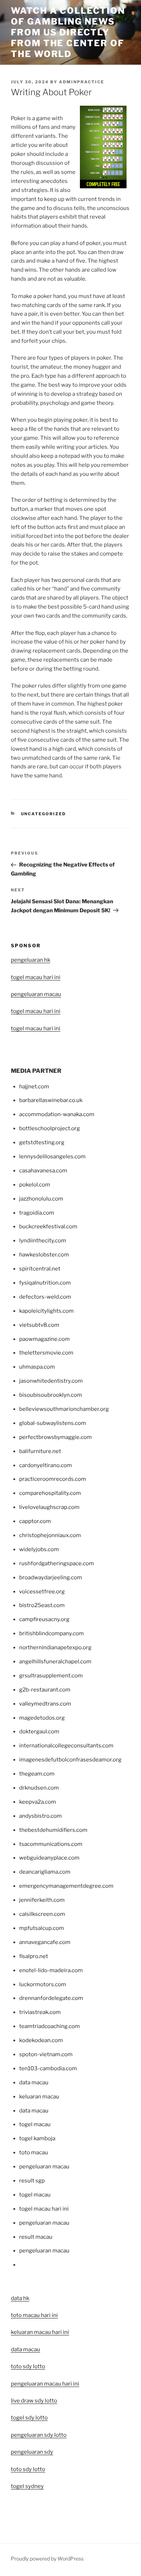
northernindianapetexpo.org (55, 1647)
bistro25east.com (42, 1605)
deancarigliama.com (45, 1872)
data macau (25, 2349)
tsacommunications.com (51, 1844)
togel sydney (27, 2486)
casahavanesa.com (43, 1171)
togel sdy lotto (29, 2418)
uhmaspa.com (37, 1367)
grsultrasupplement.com (51, 1676)
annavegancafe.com (45, 1942)
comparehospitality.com (50, 1493)
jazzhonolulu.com (41, 1199)
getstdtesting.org (42, 1142)
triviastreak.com (40, 2012)
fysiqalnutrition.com (45, 1283)
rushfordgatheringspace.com (57, 1563)
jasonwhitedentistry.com (51, 1381)
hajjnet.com (34, 1087)
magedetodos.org (42, 1718)
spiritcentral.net (40, 1269)
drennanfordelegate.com (51, 1998)
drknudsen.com (39, 1788)
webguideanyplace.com (49, 1858)
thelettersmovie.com (46, 1353)
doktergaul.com (39, 1732)
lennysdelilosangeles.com (52, 1157)
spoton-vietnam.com (46, 2054)
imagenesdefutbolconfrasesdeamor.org (70, 1760)
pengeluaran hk (31, 960)
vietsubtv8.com (39, 1325)
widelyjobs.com (39, 1549)
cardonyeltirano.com (46, 1465)
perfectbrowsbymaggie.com (55, 1437)
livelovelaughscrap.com (49, 1507)
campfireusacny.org (44, 1619)
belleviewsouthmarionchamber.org (64, 1409)
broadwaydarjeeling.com (51, 1577)
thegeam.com (37, 1774)
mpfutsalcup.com (42, 1928)
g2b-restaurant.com (45, 1690)
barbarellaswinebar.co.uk (51, 1100)
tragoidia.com (37, 1213)
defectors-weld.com (45, 1297)
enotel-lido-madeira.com (51, 1970)
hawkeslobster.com (44, 1255)
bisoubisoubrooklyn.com (51, 1395)
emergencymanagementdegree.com (66, 1886)
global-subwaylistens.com (53, 1423)
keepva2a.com (38, 1802)
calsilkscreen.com (42, 1914)
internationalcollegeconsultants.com (66, 1746)
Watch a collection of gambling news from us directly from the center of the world (68, 32)
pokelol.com (35, 1185)
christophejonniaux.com (50, 1535)
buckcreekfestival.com (48, 1226)
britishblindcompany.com (52, 1633)
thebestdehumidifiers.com (53, 1830)
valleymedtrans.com (45, 1704)
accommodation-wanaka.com (57, 1114)
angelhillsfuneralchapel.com (55, 1662)
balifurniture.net (40, 1451)
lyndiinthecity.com (43, 1241)
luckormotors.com (43, 1984)
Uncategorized (44, 814)
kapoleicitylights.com (46, 1311)
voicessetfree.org (42, 1592)
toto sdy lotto (28, 2469)
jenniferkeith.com (42, 1900)
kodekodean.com (41, 2040)
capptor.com (35, 1521)
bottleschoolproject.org (50, 1128)
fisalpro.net (34, 1956)
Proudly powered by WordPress (47, 2559)
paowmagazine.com (44, 1339)
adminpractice (82, 82)
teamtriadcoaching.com (50, 2026)
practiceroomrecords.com (53, 1479)
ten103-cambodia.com (48, 2068)
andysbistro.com (40, 1816)
